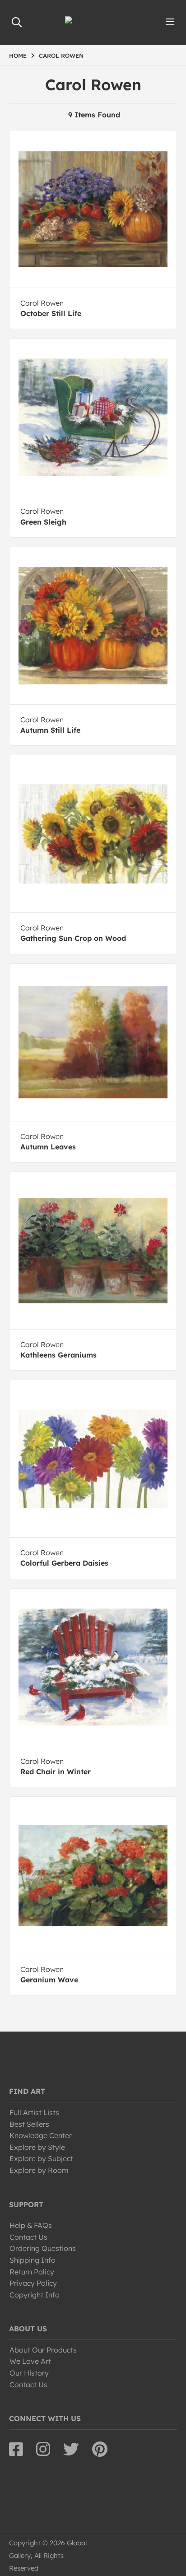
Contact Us (28, 2237)
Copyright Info (35, 2295)
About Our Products (43, 2350)
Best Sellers (29, 2124)
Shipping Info (33, 2260)
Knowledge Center (41, 2135)
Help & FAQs (31, 2225)
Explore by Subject (41, 2158)
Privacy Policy (33, 2283)
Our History (29, 2373)
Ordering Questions (43, 2248)
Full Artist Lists (34, 2112)
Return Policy (32, 2272)
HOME (18, 56)
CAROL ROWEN (61, 56)
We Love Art (30, 2361)
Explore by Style (37, 2147)
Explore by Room (39, 2170)
